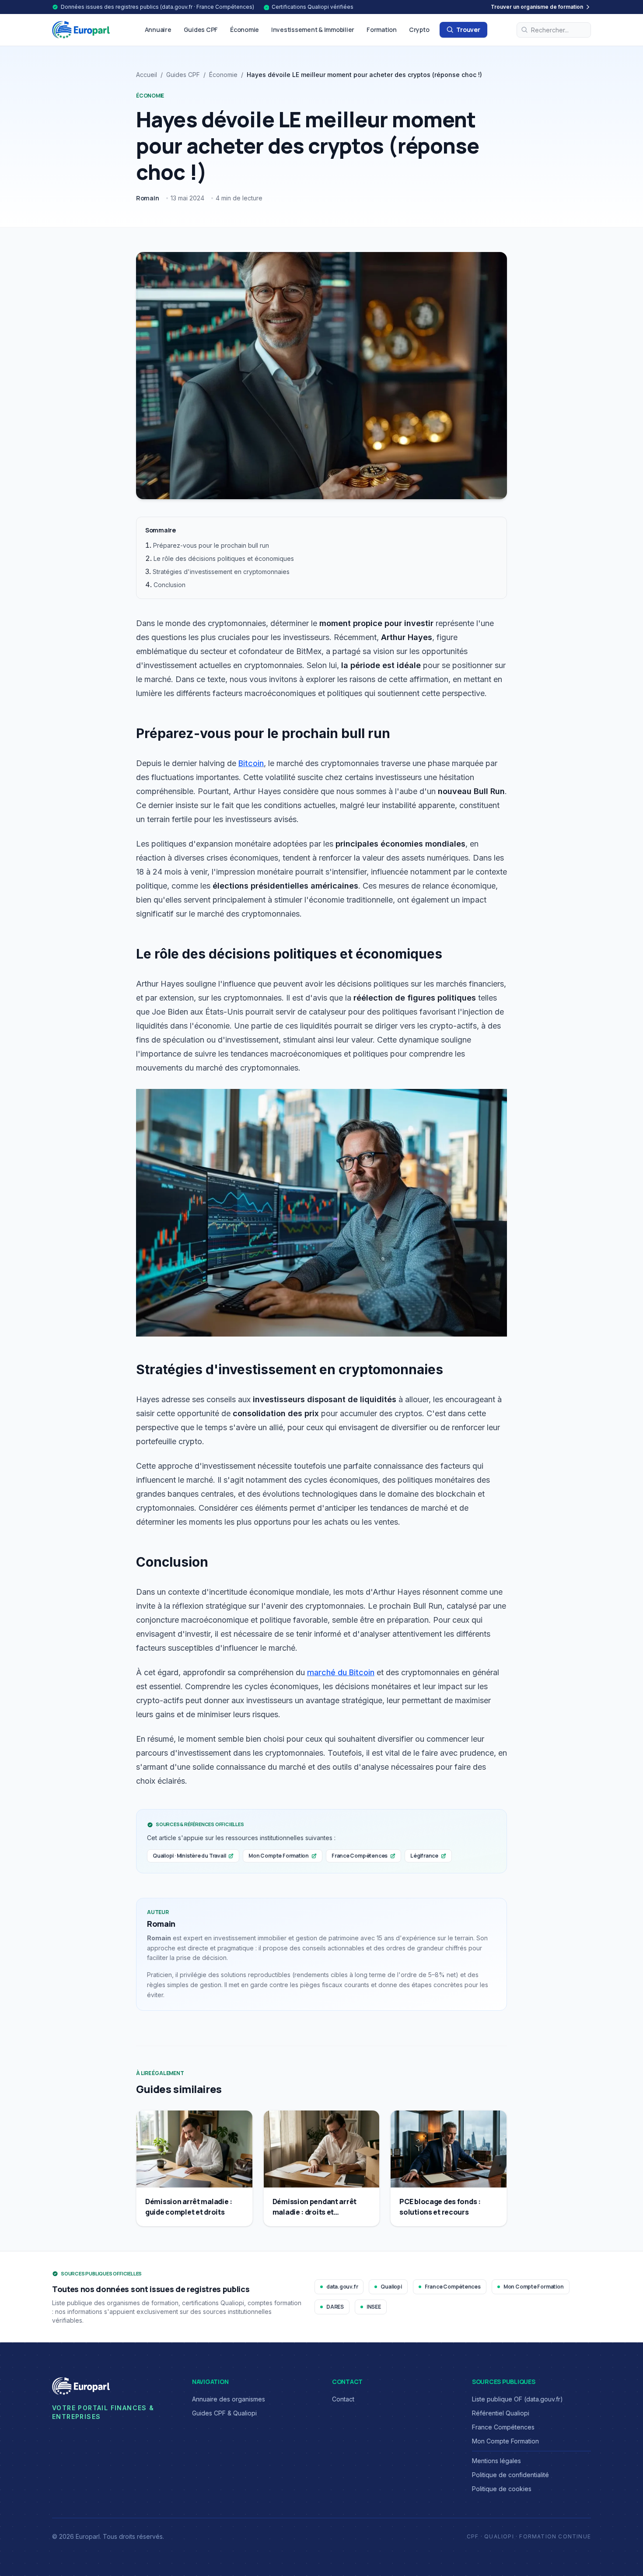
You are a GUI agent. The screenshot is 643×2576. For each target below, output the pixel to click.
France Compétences (360, 1856)
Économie (245, 30)
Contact (343, 2399)
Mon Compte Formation (279, 1856)
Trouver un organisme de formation (537, 7)
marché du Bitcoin (341, 1672)
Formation (382, 30)
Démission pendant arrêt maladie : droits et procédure (315, 2212)
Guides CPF (201, 30)
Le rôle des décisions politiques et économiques (224, 558)
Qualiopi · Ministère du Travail (189, 1856)
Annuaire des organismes (229, 2399)
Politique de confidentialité (510, 2475)
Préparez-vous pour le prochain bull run (211, 545)
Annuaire (158, 30)
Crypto (419, 30)
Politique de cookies (502, 2489)
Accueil (147, 75)
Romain (148, 198)
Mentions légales (496, 2461)
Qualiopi (391, 2287)
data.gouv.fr (342, 2287)
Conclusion (169, 585)
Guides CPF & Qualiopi (224, 2413)
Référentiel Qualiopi (501, 2413)
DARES (335, 2307)
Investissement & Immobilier (313, 30)
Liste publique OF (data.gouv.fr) (517, 2399)
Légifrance (424, 1856)
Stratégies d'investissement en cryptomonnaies (221, 572)
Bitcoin (251, 763)
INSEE (374, 2307)
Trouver (468, 30)
